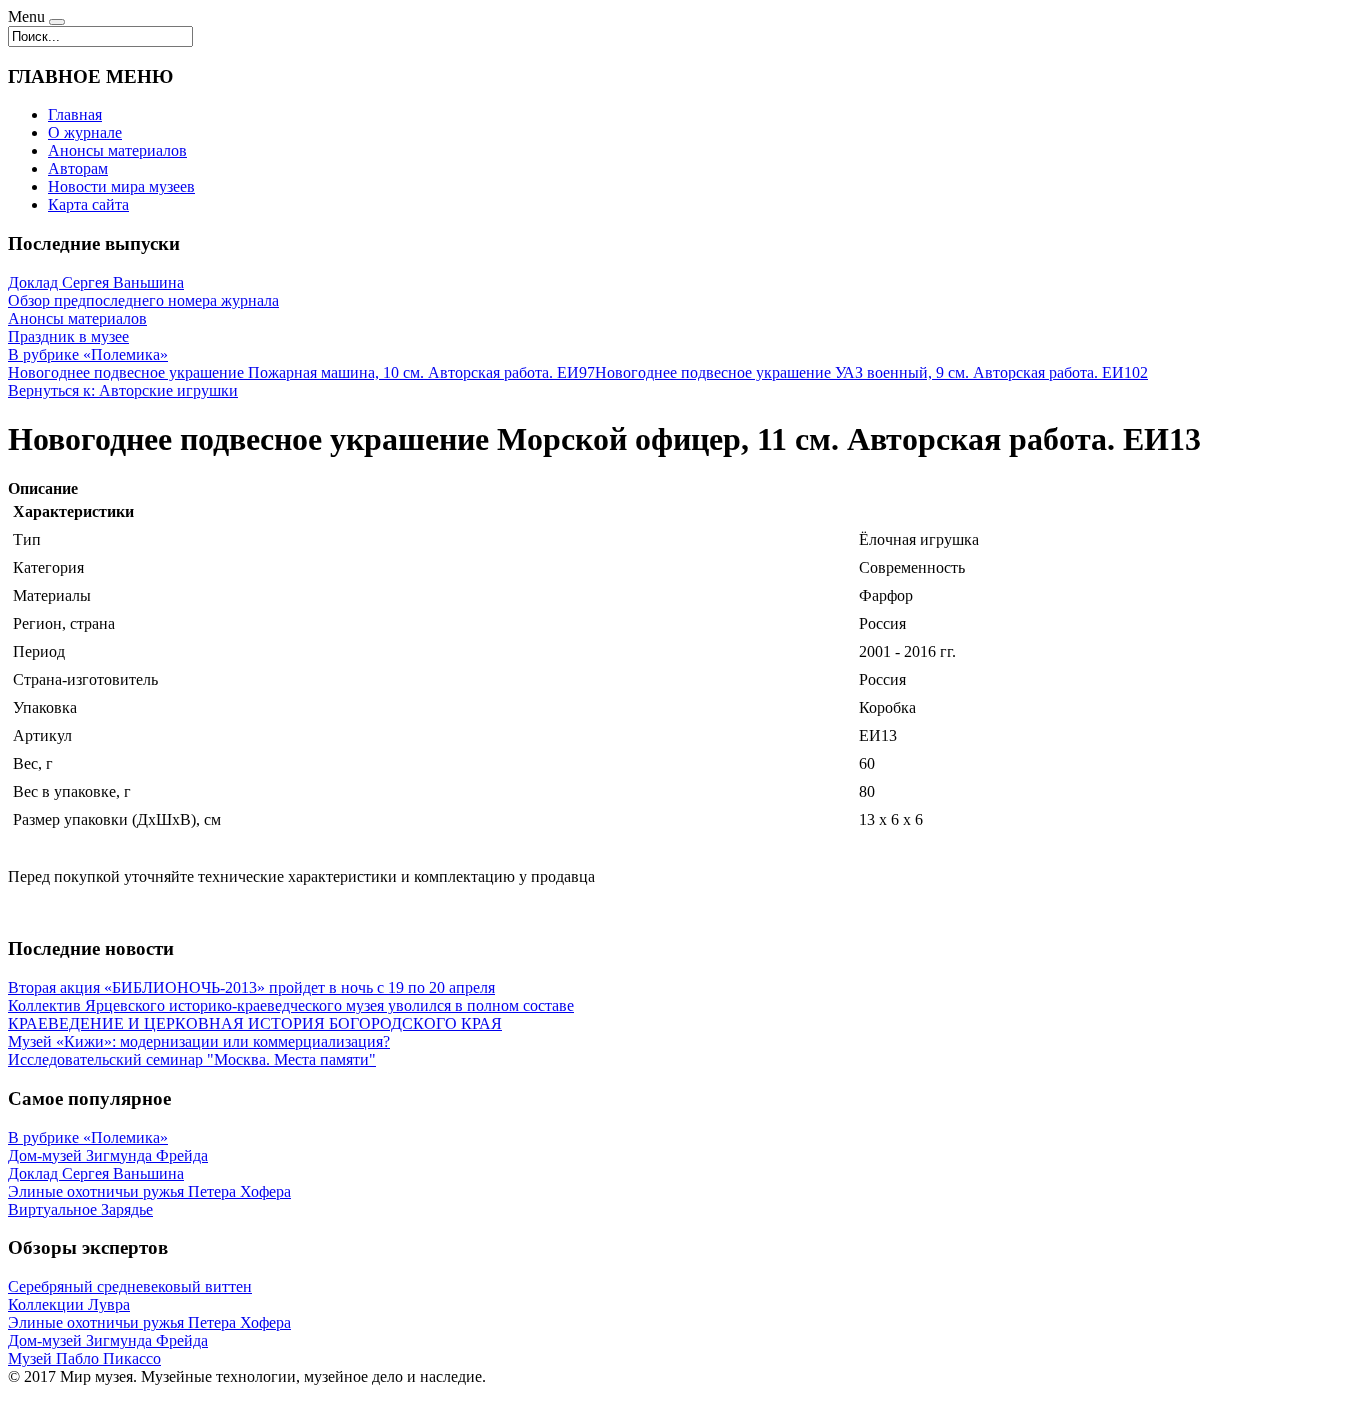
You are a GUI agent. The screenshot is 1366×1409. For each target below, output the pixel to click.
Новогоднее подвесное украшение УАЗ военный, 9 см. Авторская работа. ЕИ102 (871, 372)
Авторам (78, 168)
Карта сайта (88, 204)
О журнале (85, 132)
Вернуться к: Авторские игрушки (123, 390)
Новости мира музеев (121, 186)
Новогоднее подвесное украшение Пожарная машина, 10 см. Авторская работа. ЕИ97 (301, 372)
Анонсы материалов (117, 150)
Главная (75, 114)
